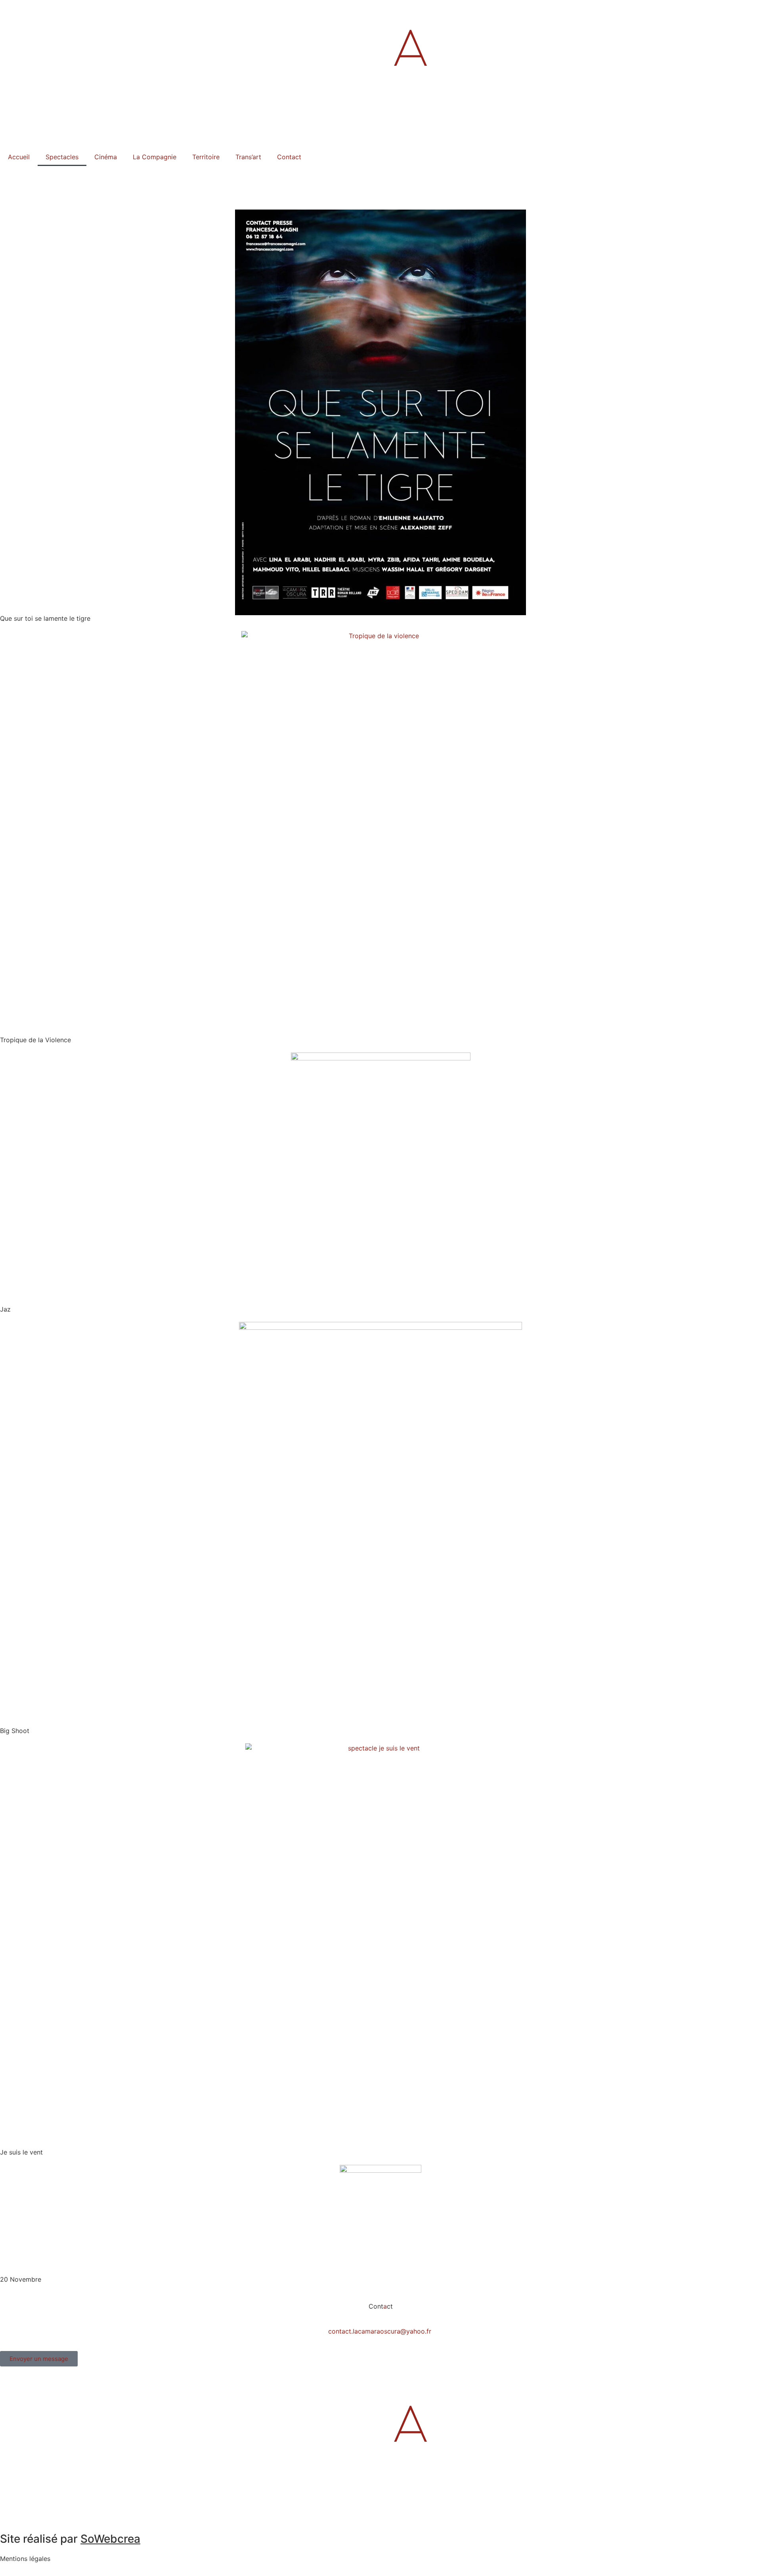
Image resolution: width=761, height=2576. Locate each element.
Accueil (19, 157)
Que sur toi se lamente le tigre (45, 618)
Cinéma (106, 157)
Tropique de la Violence (35, 1040)
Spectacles (62, 157)
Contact (289, 157)
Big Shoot (15, 1731)
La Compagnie (155, 157)
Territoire (206, 157)
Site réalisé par (70, 2539)
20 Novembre (21, 2279)
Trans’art (248, 157)
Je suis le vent (21, 2152)
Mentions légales (25, 2559)
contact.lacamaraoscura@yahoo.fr (380, 2331)
